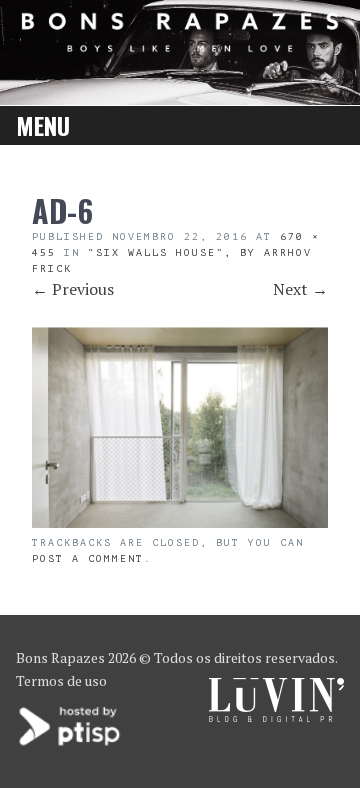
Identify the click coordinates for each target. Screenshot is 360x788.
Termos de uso (61, 680)
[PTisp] (71, 743)
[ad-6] (180, 522)
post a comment (88, 558)
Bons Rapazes (60, 657)
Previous (73, 289)
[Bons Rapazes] (180, 45)
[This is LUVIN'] (276, 716)
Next (300, 289)
